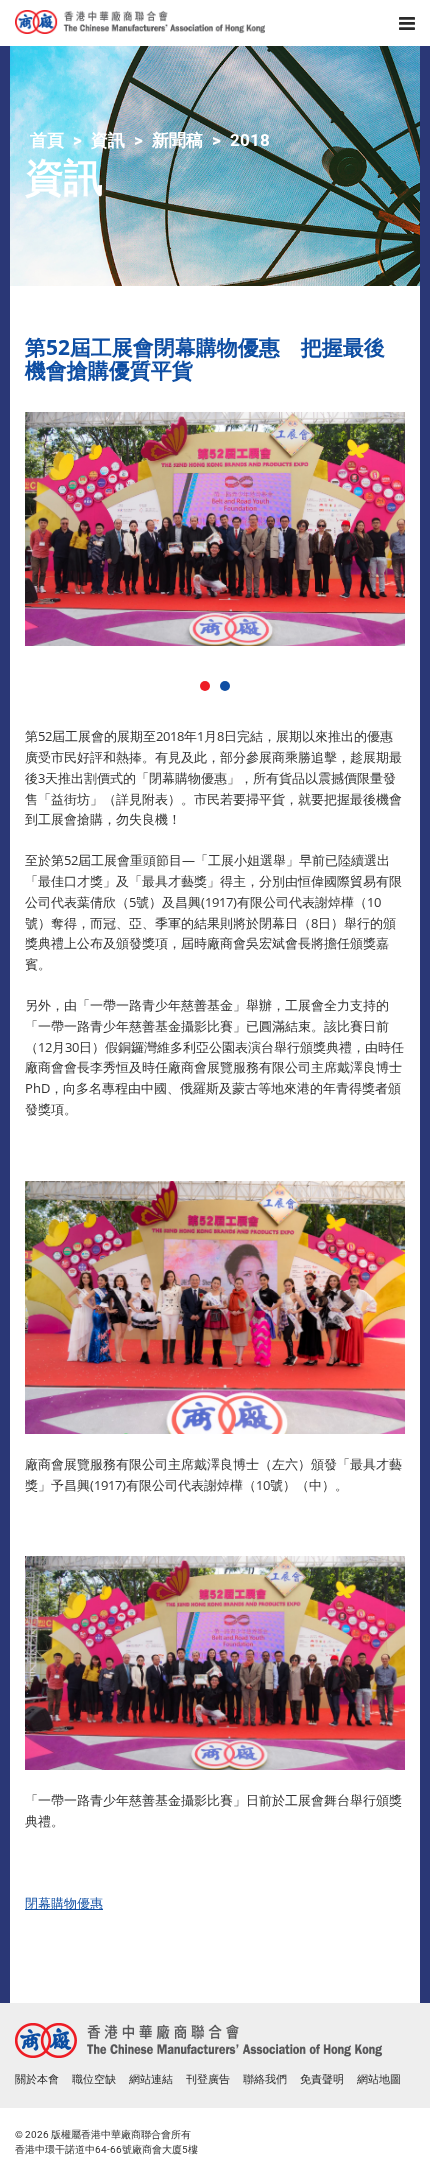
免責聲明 (322, 2079)
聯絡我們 (265, 2079)
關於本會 (37, 2079)
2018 (250, 140)
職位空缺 (94, 2079)
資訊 (108, 140)
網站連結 (151, 2079)
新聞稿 (177, 140)
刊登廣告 (208, 2079)
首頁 (47, 140)
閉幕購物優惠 (64, 1903)
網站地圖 (379, 2079)
